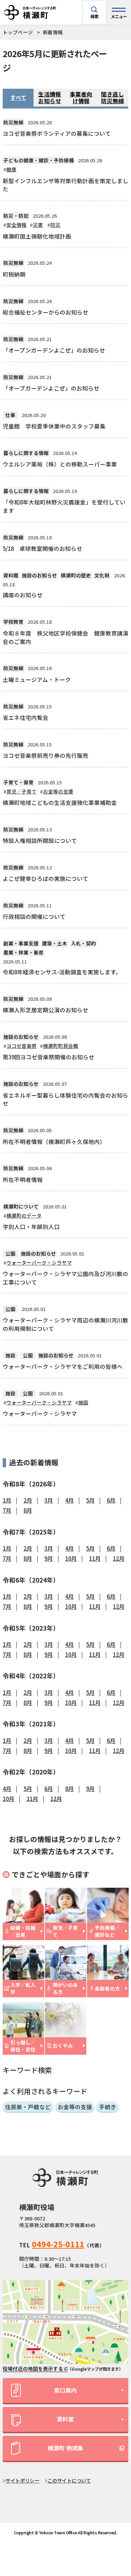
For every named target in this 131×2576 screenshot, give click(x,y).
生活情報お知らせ (50, 97)
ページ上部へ (115, 2511)
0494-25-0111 (58, 2244)
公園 (10, 1253)
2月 (28, 1500)
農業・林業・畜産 (24, 952)
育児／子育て (21, 791)
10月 (71, 1558)
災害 (38, 225)
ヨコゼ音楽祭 (21, 1046)
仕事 (10, 415)
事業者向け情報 (81, 97)
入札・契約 (83, 943)
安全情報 (16, 225)
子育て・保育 (18, 782)
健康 (11, 169)
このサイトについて (69, 2480)
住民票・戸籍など (28, 2107)
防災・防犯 (16, 216)
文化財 (102, 575)
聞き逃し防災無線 (113, 97)
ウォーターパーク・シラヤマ (39, 1262)
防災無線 (13, 122)
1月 (7, 1500)
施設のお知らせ (39, 575)
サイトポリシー (22, 2480)
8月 (28, 1510)
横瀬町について (21, 1206)
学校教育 (13, 622)
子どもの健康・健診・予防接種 (39, 160)
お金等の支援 (58, 791)
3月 (49, 1500)
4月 (70, 1500)
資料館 (11, 575)
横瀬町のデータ (24, 1215)
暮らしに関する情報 (26, 453)
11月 (95, 1558)
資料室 (65, 2419)
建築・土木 (55, 943)
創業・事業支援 (21, 943)
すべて (18, 97)
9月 (49, 1558)
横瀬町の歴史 (76, 575)
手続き (108, 2107)
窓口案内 (65, 2390)
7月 (7, 1510)
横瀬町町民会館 (61, 1046)
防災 (55, 225)
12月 (119, 1558)
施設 (10, 1355)
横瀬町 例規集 (65, 2448)
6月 (111, 1500)
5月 (90, 1500)
